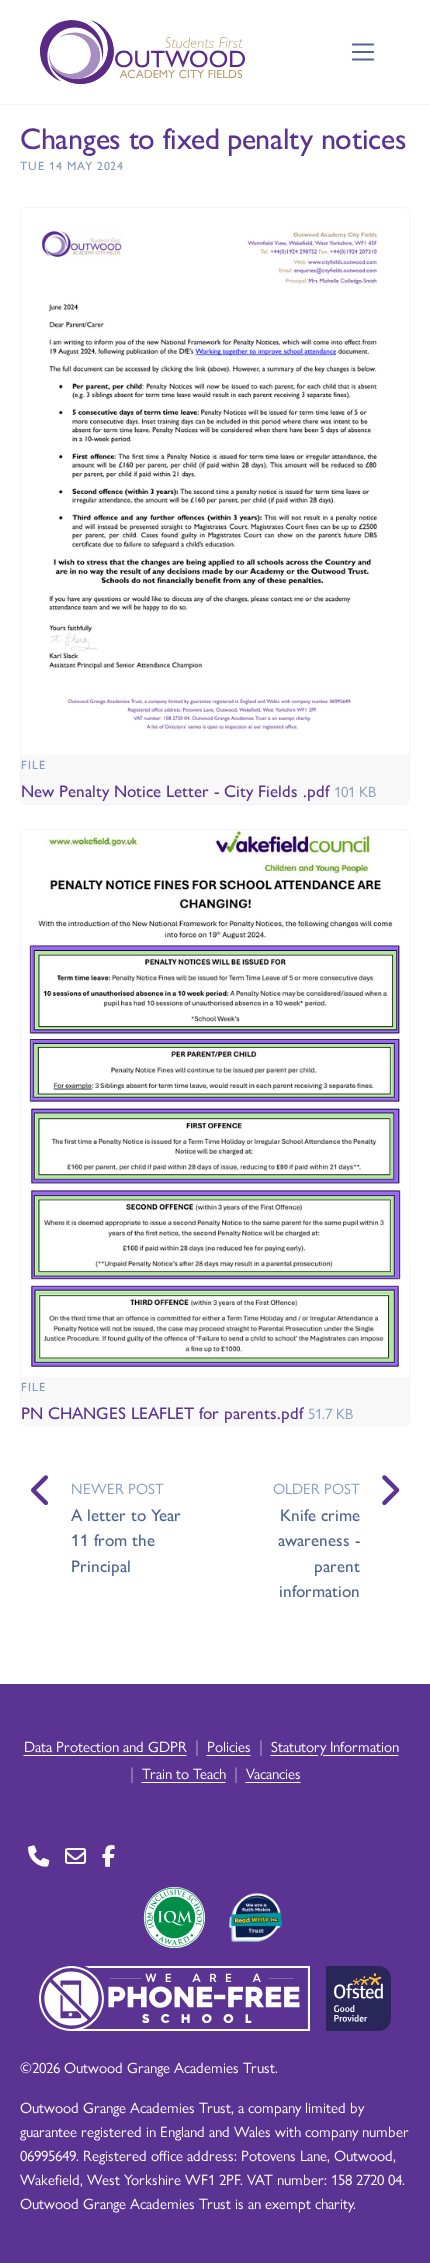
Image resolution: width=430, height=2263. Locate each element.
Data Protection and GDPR (105, 1745)
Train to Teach (184, 1772)
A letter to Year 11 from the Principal (126, 1539)
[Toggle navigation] (363, 52)
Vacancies (273, 1772)
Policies (229, 1745)
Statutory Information (335, 1745)
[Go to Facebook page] (108, 1855)
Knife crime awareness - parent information (319, 1552)
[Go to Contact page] (38, 1855)
